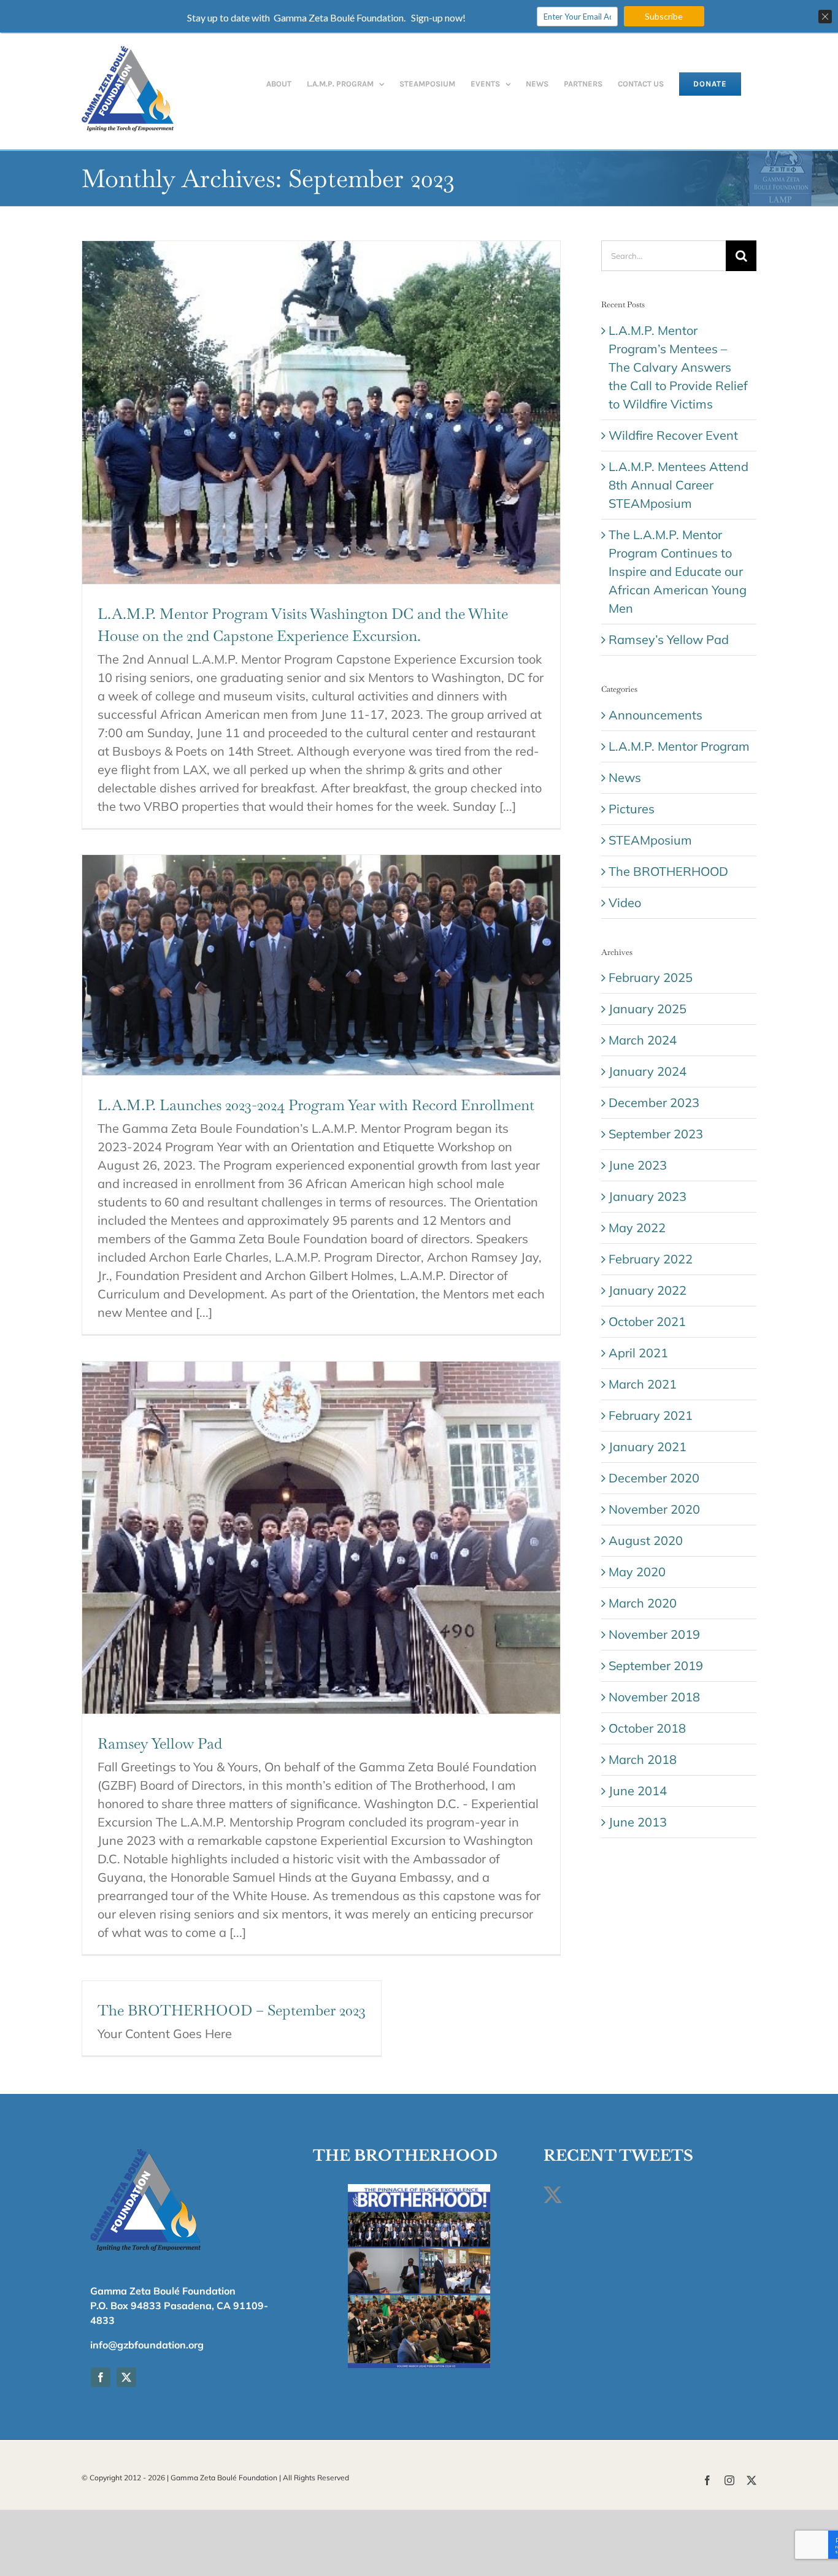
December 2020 (654, 1478)
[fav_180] (145, 2151)
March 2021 (643, 1384)
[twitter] (126, 2377)
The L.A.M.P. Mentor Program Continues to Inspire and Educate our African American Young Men (678, 571)
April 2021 (638, 1353)
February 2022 (651, 1259)
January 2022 (648, 1290)
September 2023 (656, 1134)
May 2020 (637, 1572)
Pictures (632, 809)
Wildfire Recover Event (673, 435)
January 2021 (648, 1447)
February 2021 (651, 1415)
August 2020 (646, 1540)
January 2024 (648, 1071)
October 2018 (647, 1728)
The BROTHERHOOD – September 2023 (232, 2010)
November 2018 (654, 1697)
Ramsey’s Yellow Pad (669, 639)
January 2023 (648, 1196)
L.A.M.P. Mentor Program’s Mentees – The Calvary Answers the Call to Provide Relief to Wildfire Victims (678, 367)
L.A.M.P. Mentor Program (679, 746)
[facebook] (101, 2377)
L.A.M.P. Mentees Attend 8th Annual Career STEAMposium (678, 485)
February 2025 (651, 977)
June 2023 (638, 1165)
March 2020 (643, 1603)
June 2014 (638, 1791)
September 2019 (656, 1666)
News (625, 777)
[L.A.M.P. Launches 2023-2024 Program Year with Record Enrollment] (321, 965)
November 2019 (654, 1634)
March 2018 (643, 1759)
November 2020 (654, 1509)
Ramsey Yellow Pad (160, 1743)
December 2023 (654, 1102)
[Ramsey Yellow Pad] (321, 1538)
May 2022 (637, 1228)
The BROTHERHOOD (668, 871)
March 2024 (643, 1040)
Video (625, 903)
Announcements (655, 715)
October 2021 (647, 1321)
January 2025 (648, 1009)
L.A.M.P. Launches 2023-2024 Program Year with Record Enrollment (316, 1105)
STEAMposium (650, 840)
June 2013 (638, 1822)
